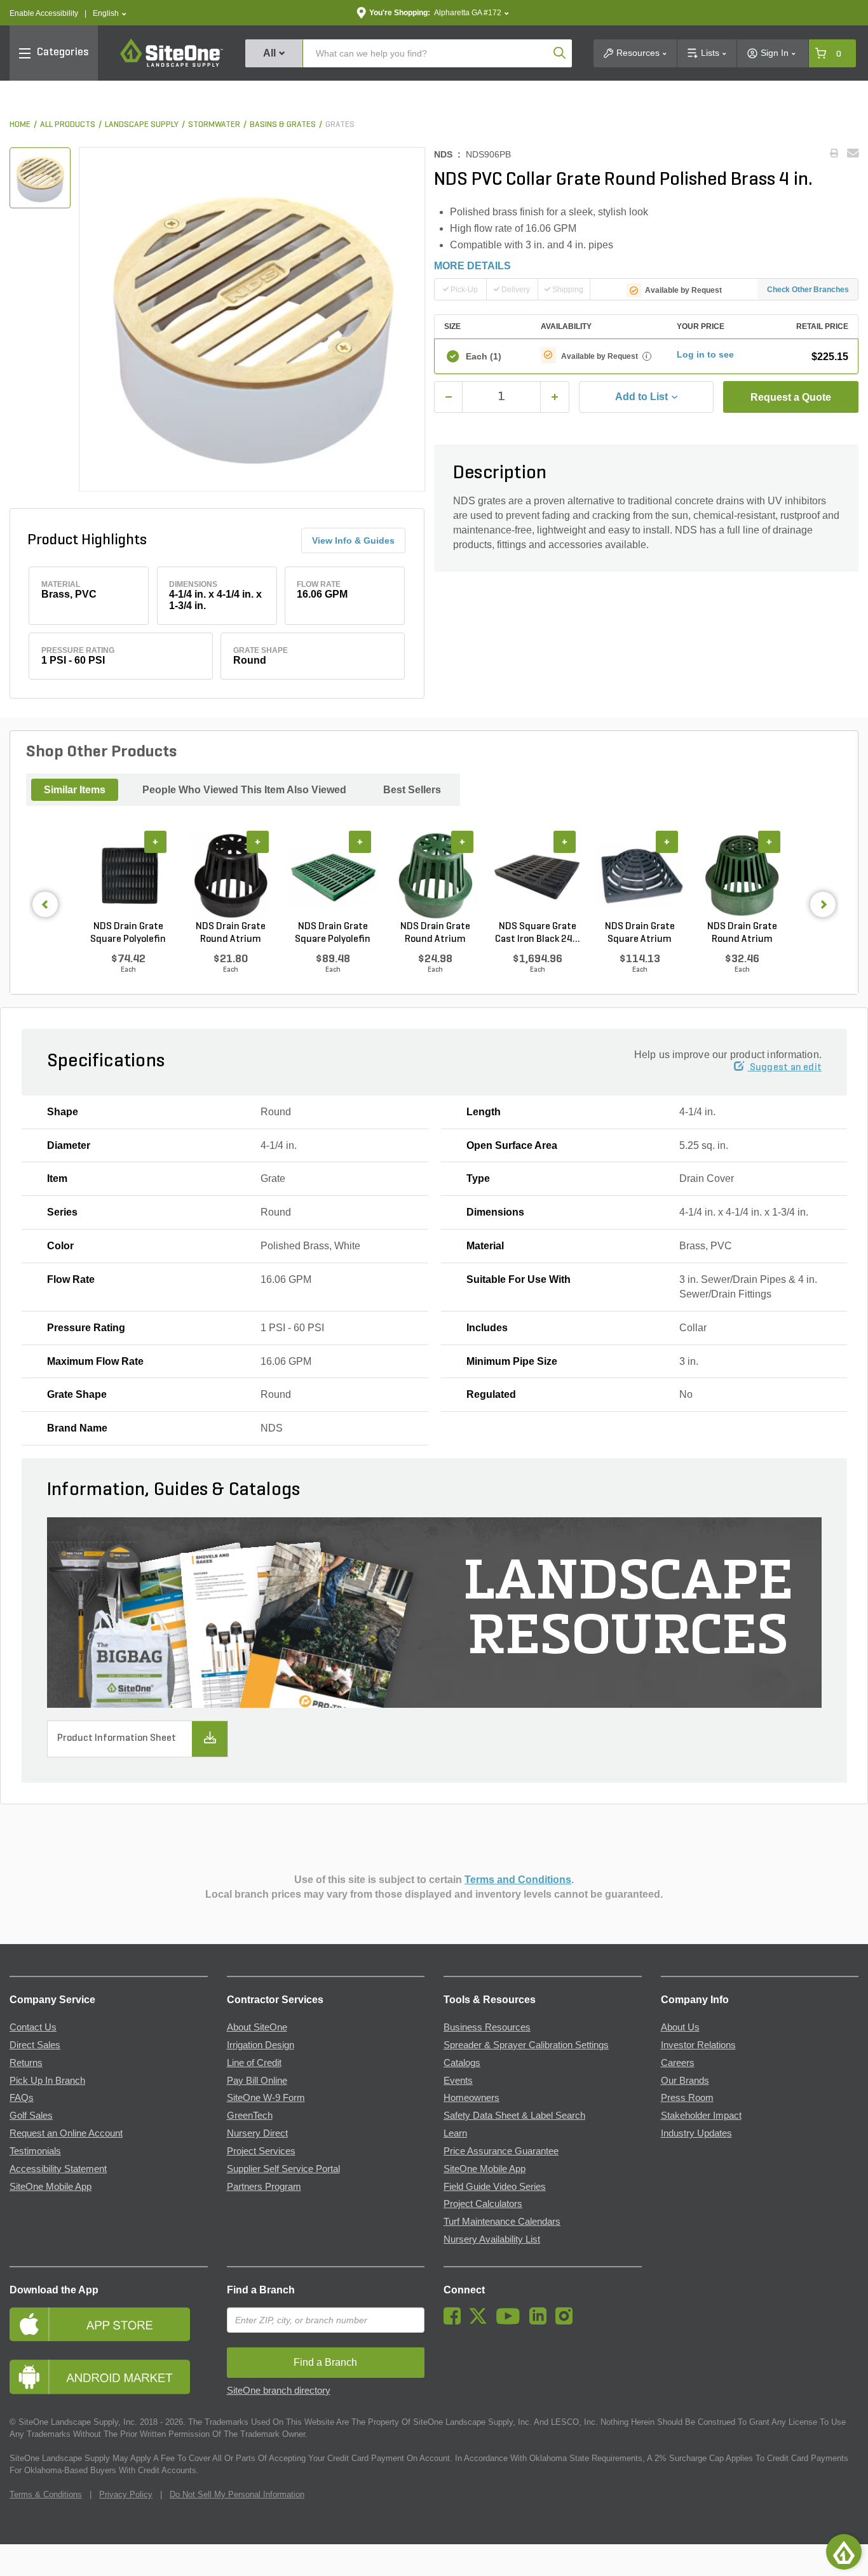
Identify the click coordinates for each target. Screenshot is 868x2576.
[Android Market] (109, 2377)
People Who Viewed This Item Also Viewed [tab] (244, 790)
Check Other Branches (808, 290)
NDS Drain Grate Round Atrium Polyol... (231, 934)
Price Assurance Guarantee (501, 2151)
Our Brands (685, 2081)
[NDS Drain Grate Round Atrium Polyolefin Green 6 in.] (742, 876)
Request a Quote (791, 397)
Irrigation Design (261, 2045)
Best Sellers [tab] (412, 790)
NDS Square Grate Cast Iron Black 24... (538, 933)
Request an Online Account (66, 2133)
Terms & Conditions (46, 2494)
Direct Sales (35, 2045)
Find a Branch (261, 2290)
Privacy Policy (126, 2494)
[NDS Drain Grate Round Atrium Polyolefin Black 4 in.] (230, 876)
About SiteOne (257, 2027)
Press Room (687, 2098)
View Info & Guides (353, 540)
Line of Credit (254, 2063)
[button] (110, 14)
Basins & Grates (283, 125)
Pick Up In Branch (47, 2081)
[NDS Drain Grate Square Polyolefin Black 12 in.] (128, 876)
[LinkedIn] (541, 2321)
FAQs (22, 2098)
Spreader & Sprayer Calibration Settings (526, 2045)
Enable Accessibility (44, 13)
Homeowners (471, 2098)
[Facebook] (455, 2321)
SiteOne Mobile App (51, 2187)
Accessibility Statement (58, 2169)
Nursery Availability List (492, 2239)
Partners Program (264, 2187)
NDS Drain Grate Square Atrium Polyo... (640, 934)
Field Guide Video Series (495, 2187)
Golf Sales (31, 2116)
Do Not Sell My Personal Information (237, 2494)
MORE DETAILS (472, 266)
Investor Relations (698, 2045)
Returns (26, 2063)
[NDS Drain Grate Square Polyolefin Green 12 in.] (333, 876)
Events (458, 2081)
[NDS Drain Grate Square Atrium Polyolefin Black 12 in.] (640, 876)
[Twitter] (481, 2321)
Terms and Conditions (518, 1880)
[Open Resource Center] (844, 2552)
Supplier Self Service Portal (283, 2169)
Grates (340, 125)
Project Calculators (483, 2204)
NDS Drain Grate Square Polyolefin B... (128, 934)
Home (20, 125)
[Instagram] (567, 2321)
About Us (680, 2027)
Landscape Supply (142, 125)
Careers (678, 2063)
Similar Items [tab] (75, 790)
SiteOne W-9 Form (266, 2098)
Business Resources (487, 2027)
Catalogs (462, 2063)
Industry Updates (696, 2133)
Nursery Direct (257, 2133)
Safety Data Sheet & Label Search (514, 2116)
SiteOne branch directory (279, 2391)
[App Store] (109, 2324)
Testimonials (35, 2151)
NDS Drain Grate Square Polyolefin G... (333, 934)
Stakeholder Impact (701, 2116)
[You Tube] (511, 2321)
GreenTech (250, 2116)
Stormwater (214, 125)
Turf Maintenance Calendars (502, 2222)
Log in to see (705, 354)
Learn (455, 2133)
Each (484, 356)
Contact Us (33, 2027)
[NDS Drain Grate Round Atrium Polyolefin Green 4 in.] (435, 876)
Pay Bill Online (257, 2081)
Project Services (261, 2151)
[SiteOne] (172, 65)
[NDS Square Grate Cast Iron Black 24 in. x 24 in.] (537, 876)
